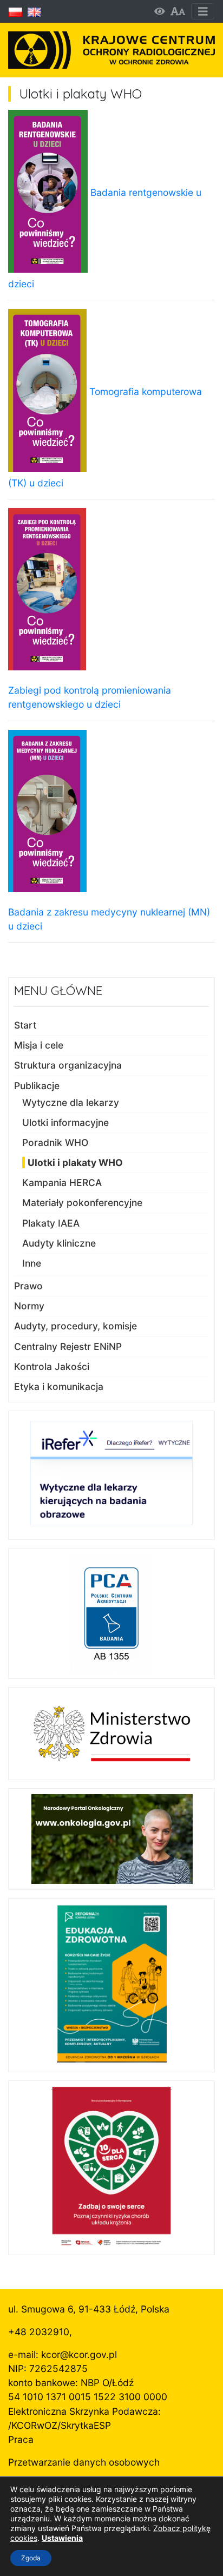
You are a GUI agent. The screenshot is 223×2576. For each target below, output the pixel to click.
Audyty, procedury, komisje (76, 1326)
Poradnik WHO (55, 1142)
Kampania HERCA (62, 1182)
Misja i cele (39, 1045)
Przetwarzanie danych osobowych (84, 2462)
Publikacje (37, 1086)
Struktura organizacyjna (68, 1065)
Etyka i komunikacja (59, 1386)
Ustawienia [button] (62, 2538)
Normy (29, 1306)
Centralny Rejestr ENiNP (68, 1346)
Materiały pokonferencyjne (82, 1203)
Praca (21, 2439)
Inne (32, 1263)
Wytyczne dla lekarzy (71, 1102)
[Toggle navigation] (203, 12)
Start (25, 1025)
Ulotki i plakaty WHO (75, 1162)
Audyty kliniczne (59, 1243)
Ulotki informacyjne (65, 1122)
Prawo (28, 1286)
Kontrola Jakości (52, 1366)
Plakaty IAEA (51, 1223)
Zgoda (31, 2558)
